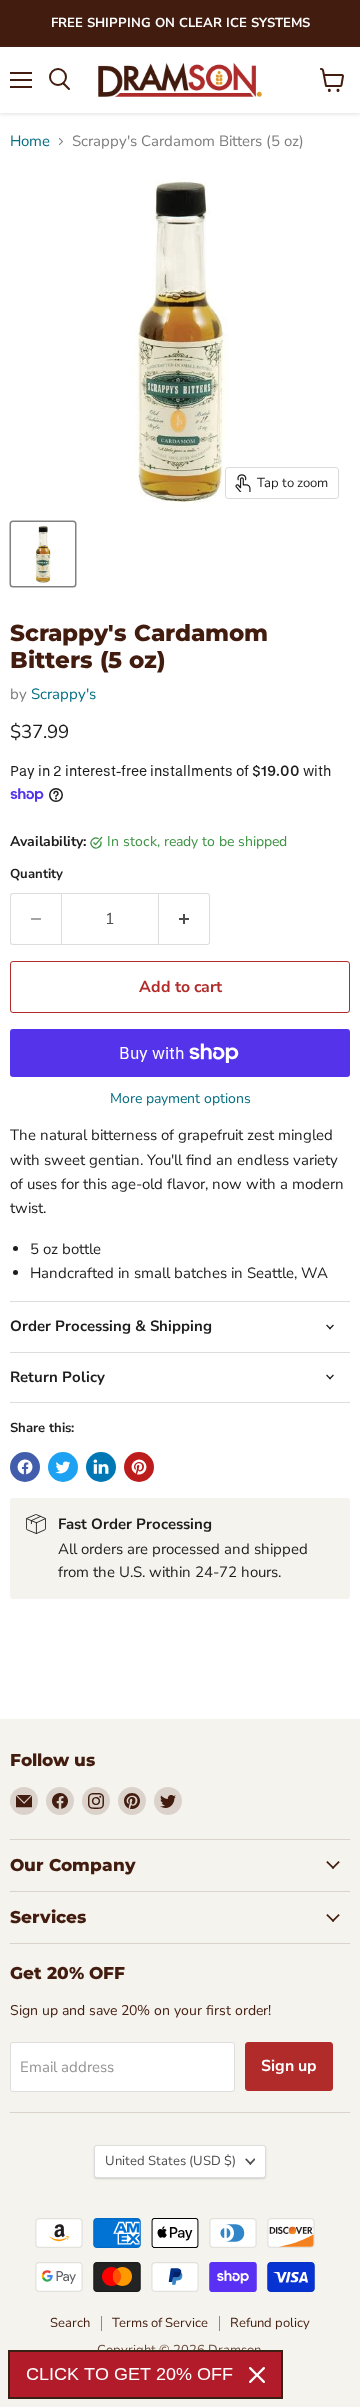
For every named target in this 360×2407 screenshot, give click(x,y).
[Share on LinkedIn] (101, 1467)
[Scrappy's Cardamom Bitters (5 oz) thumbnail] (43, 554)
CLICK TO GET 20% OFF (129, 2374)
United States (170, 2161)
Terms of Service (160, 2323)
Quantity (36, 874)
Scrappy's (63, 694)
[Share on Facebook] (25, 1467)
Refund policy (270, 2323)
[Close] (257, 2375)
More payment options (180, 1099)
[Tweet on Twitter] (63, 1467)
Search (70, 2323)
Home (30, 141)
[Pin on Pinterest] (139, 1467)
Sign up (289, 2066)
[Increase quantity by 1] (184, 919)
